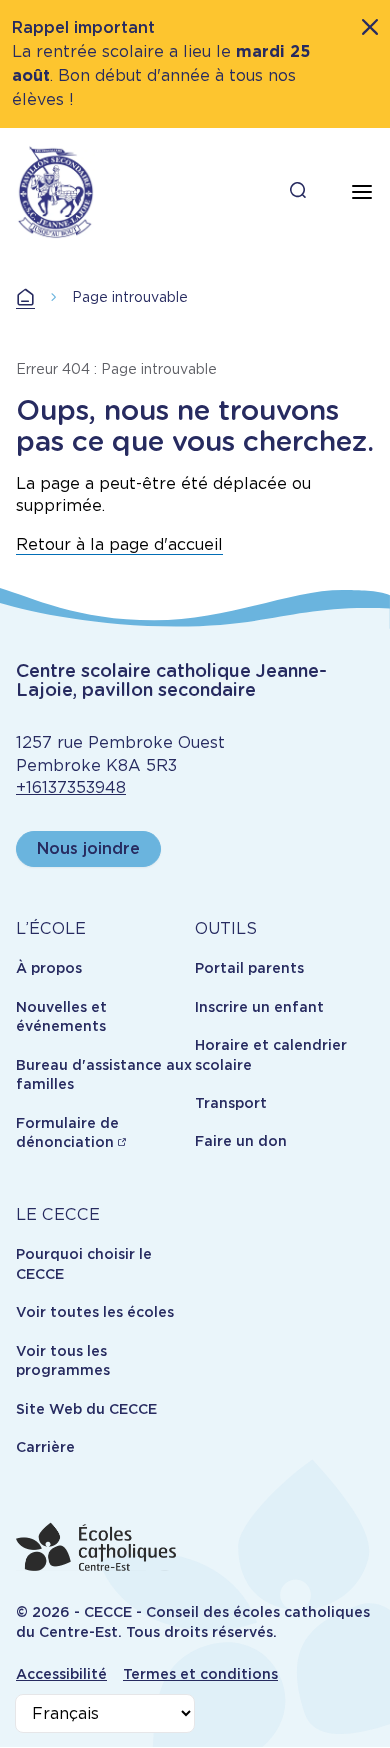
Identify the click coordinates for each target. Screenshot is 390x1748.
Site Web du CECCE (86, 1409)
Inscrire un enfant (259, 1007)
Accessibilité (61, 1674)
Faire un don (241, 1141)
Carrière (45, 1447)
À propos (49, 968)
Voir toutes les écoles (95, 1312)
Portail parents (249, 968)
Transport (231, 1103)
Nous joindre (88, 848)
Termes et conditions (200, 1674)
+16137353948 (71, 787)
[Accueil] (55, 192)
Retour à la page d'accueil (119, 544)
